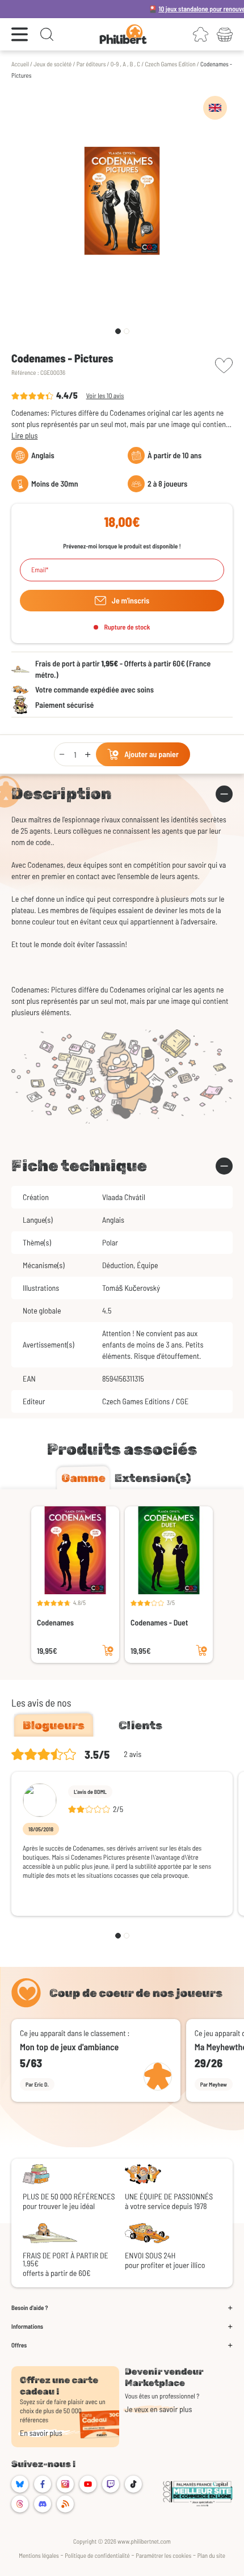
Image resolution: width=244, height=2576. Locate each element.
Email (39, 570)
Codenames (55, 1622)
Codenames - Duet (159, 1622)
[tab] (83, 1478)
